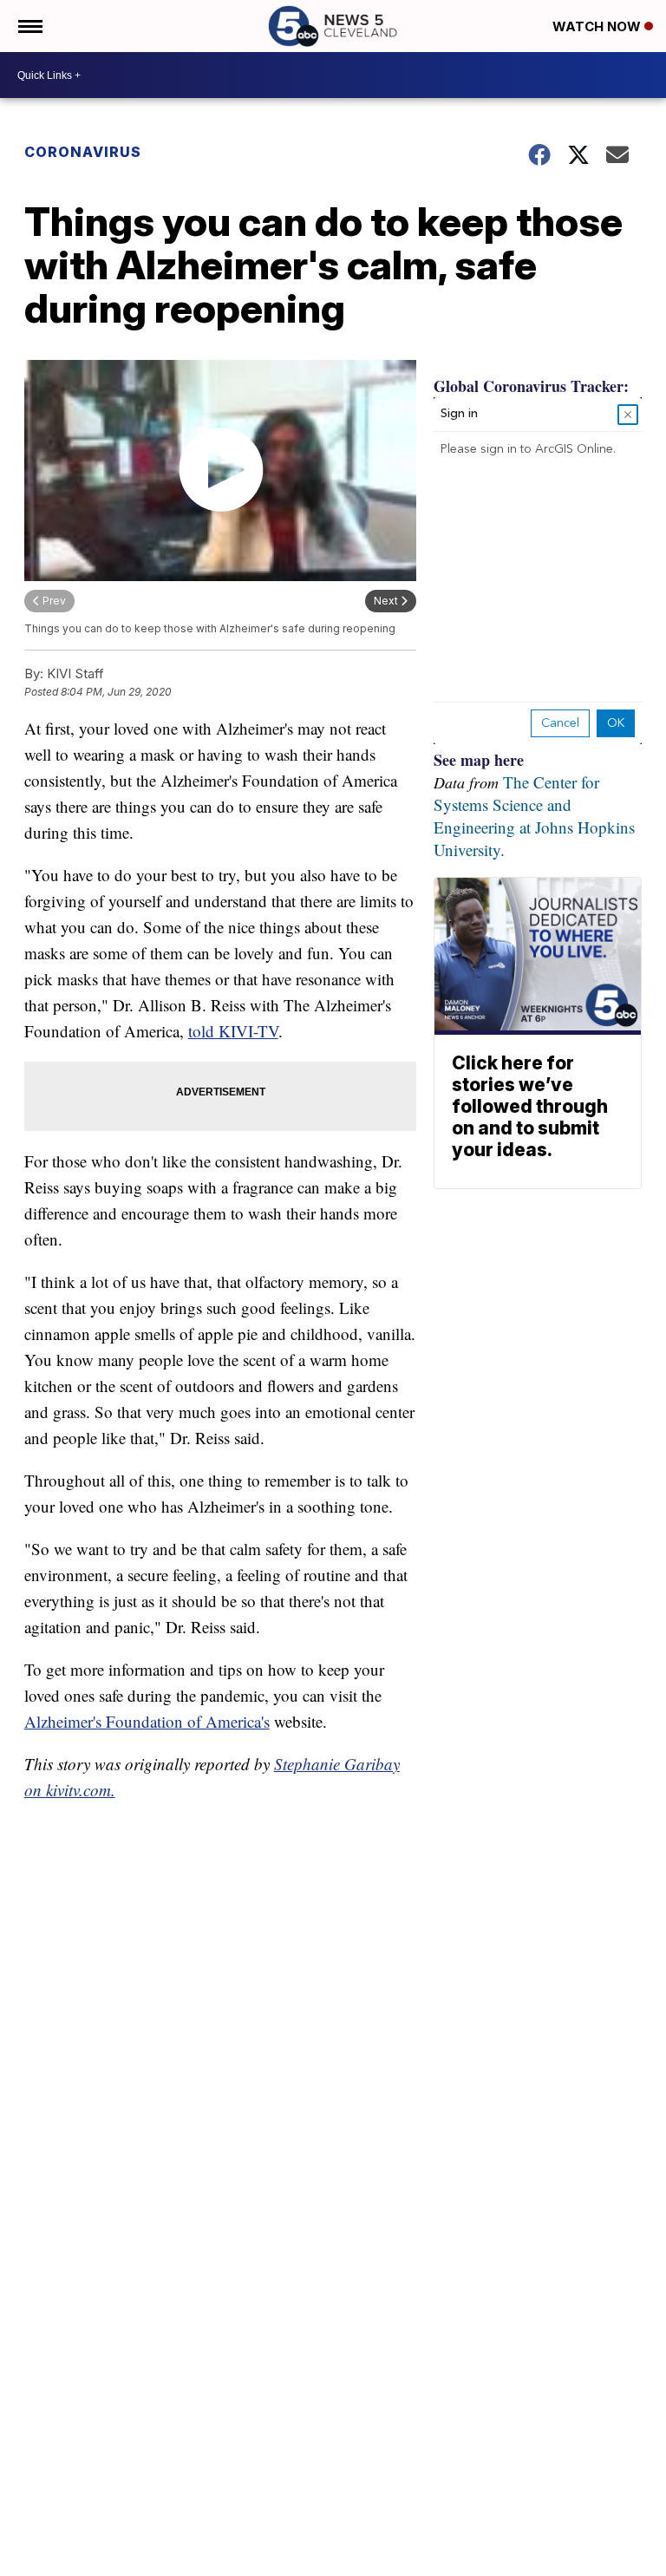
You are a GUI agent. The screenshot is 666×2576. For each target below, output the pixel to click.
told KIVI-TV (233, 1031)
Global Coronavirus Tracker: (531, 386)
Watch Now (598, 26)
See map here (479, 760)
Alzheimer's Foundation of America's (147, 1721)
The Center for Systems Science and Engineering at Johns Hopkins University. (534, 816)
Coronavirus (83, 152)
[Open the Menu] (29, 26)
